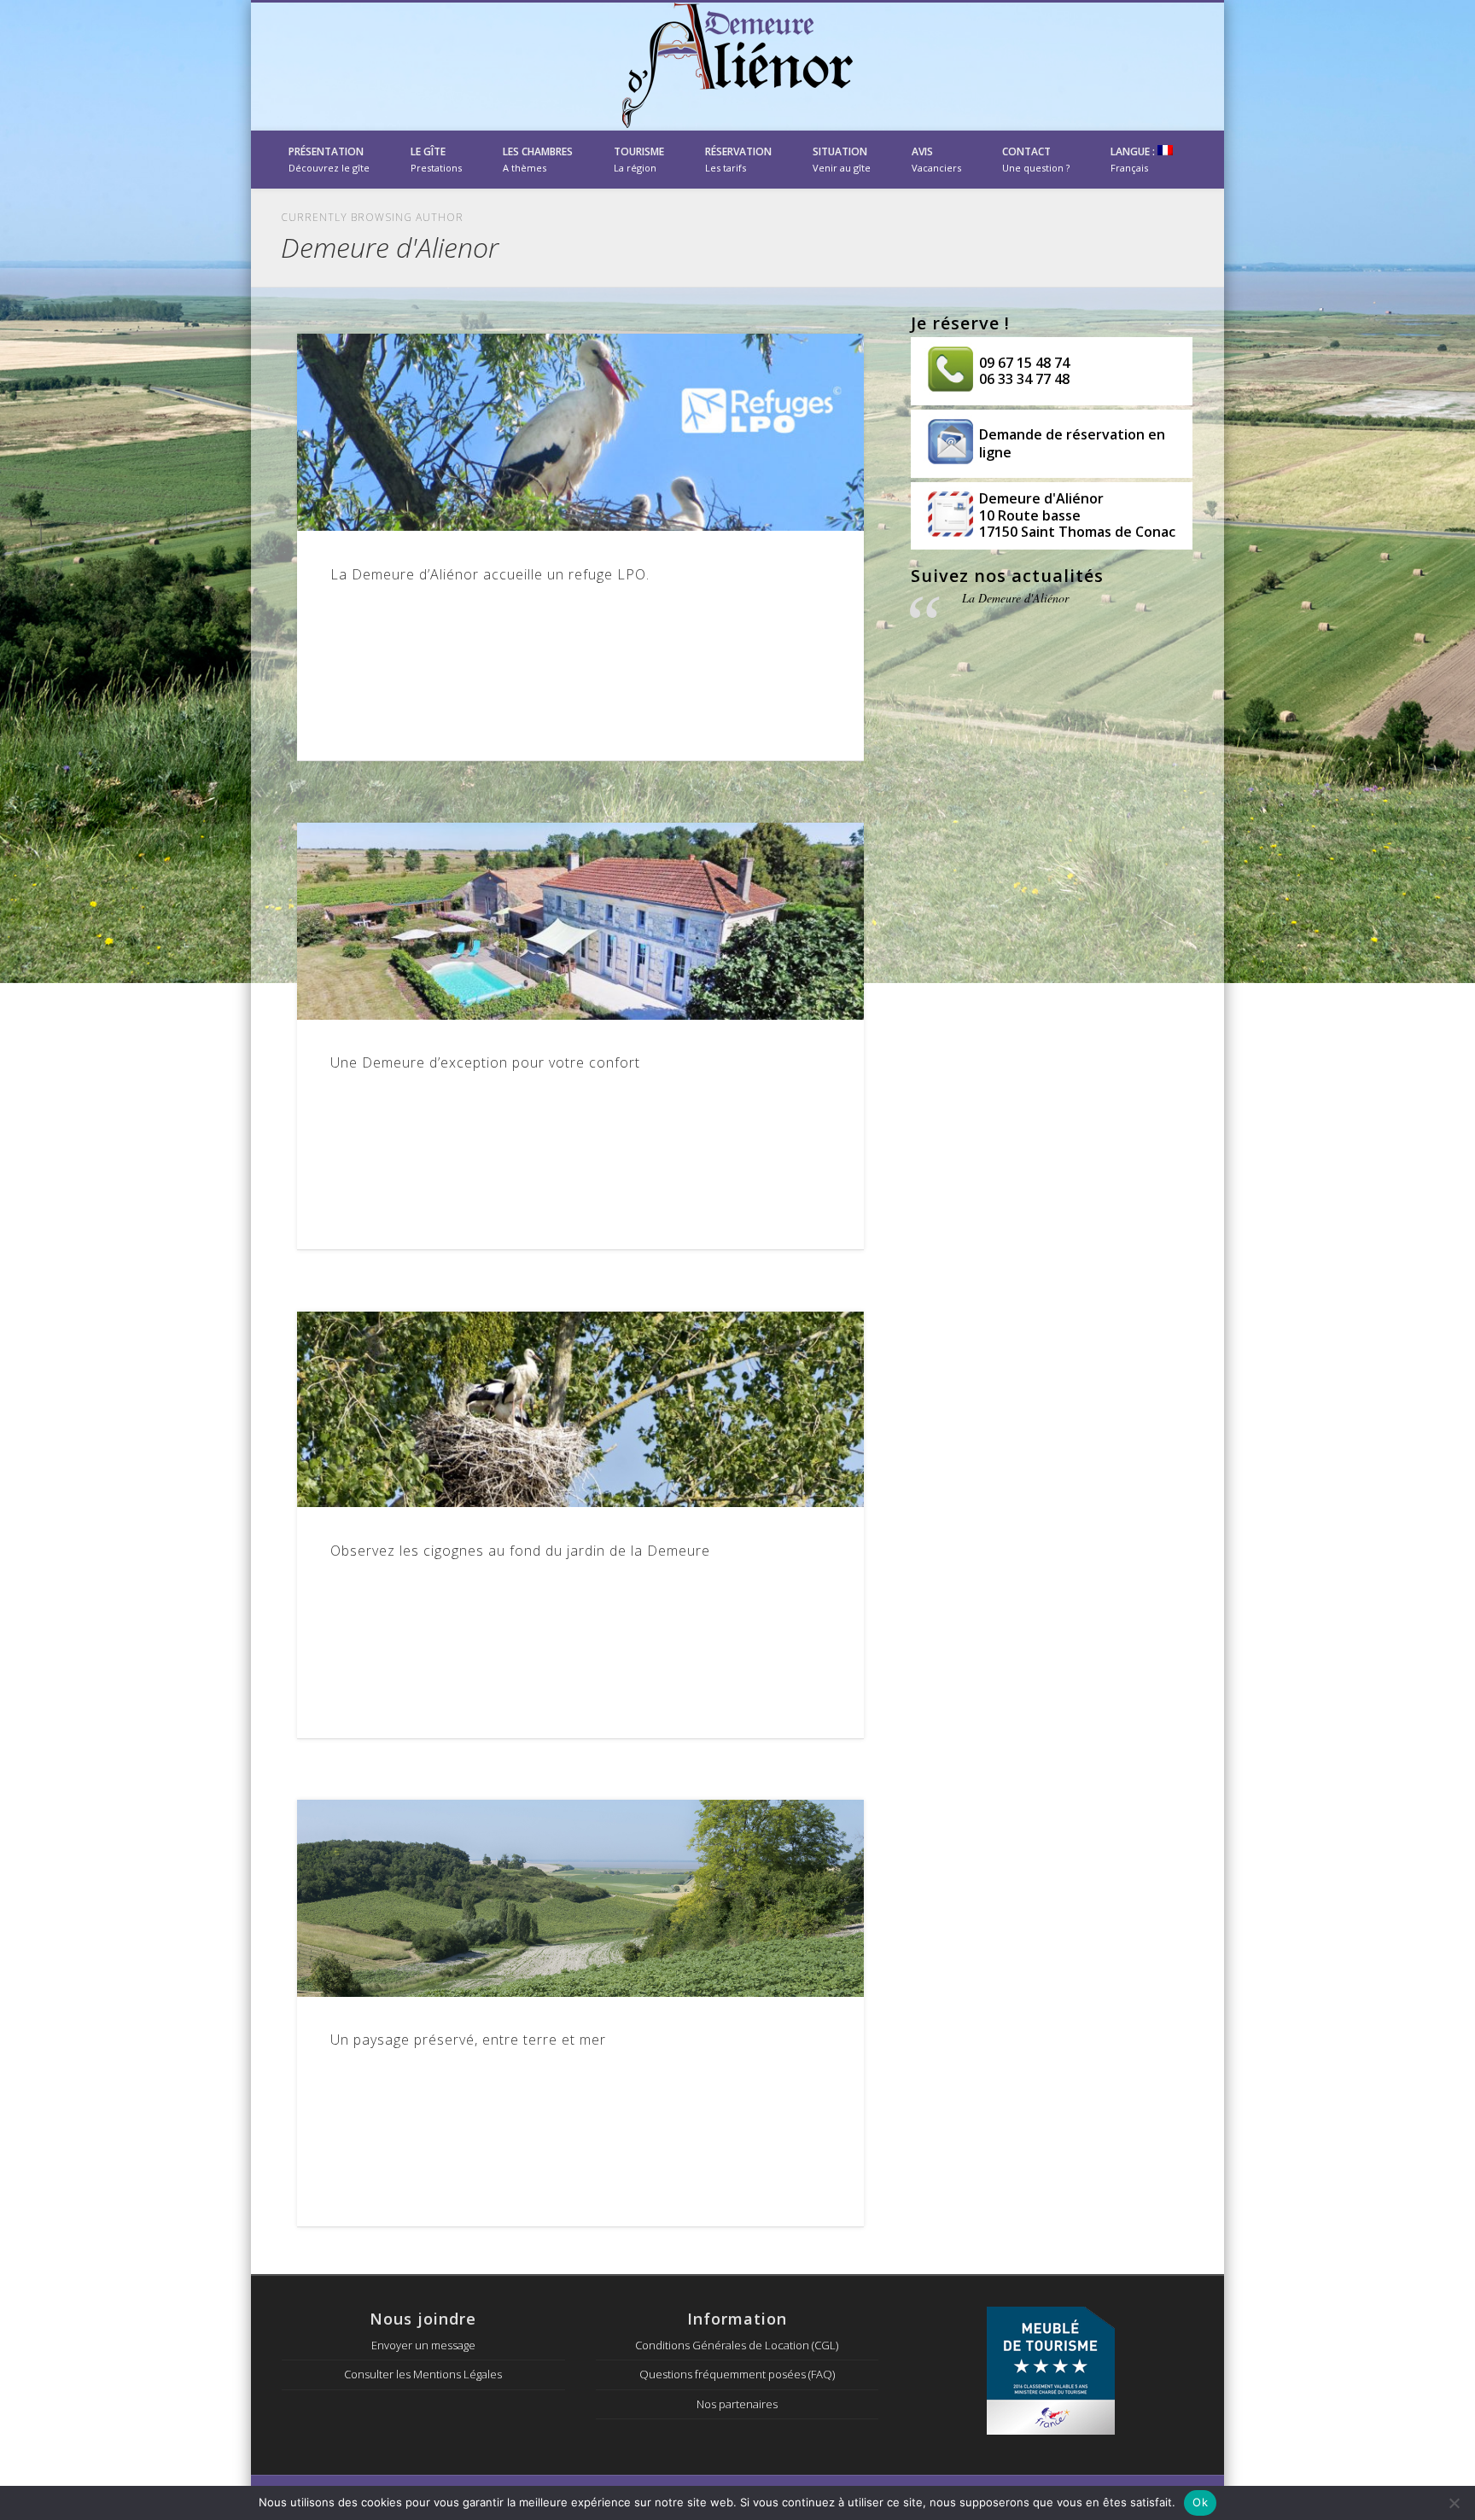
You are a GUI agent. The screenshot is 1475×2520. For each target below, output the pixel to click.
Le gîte (436, 159)
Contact (1036, 159)
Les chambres (538, 159)
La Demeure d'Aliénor (1015, 598)
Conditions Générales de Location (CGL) (737, 2345)
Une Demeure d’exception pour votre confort (485, 1062)
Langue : (1134, 159)
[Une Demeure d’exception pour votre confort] (580, 921)
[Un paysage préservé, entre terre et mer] (580, 1898)
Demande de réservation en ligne (1072, 443)
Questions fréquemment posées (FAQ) (737, 2374)
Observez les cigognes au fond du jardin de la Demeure (520, 1551)
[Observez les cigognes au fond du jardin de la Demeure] (580, 1410)
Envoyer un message (423, 2345)
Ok (1200, 2502)
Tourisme (639, 159)
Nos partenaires (737, 2404)
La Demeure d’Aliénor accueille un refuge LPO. (490, 574)
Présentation (329, 159)
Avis (936, 159)
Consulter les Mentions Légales (423, 2374)
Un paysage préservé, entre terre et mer (468, 2040)
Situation (842, 159)
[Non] (1454, 2503)
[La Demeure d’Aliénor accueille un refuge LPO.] (580, 432)
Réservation (738, 159)
